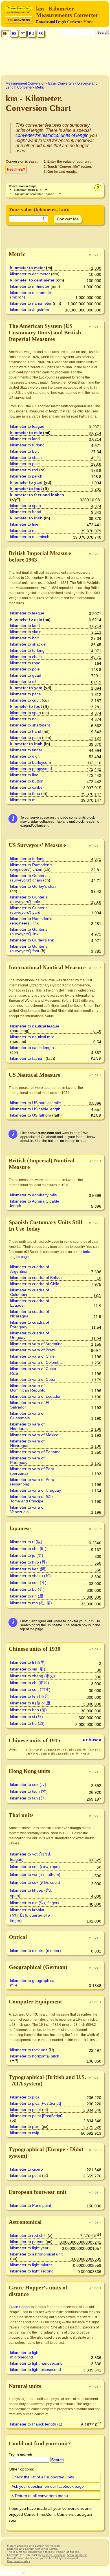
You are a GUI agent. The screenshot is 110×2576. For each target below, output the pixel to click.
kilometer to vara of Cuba (33, 1379)
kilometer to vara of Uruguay (36, 1490)
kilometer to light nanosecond (36, 2363)
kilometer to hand (26, 512)
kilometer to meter (27, 268)
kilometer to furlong (27, 445)
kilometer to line (24, 524)
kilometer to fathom (27, 1058)
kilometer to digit (25, 756)
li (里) (29, 1750)
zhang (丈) (55, 1750)
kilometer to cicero (27, 2169)
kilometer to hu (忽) (27, 1723)
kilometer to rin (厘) (27, 1596)
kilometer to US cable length (35, 1109)
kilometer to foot (26, 489)
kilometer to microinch (30, 537)
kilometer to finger (26, 750)
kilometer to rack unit (29, 2050)
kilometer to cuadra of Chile (35, 1284)
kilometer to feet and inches (37, 495)
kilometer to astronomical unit (36, 2254)
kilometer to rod (24, 470)
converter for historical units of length (52, 135)
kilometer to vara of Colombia (36, 1362)
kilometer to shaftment (30, 725)
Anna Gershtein (77, 2555)
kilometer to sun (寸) (28, 1582)
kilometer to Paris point (31, 2205)
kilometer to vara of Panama (35, 1452)
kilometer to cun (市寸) (30, 1689)
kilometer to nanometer (31, 303)
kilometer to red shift (28, 2235)
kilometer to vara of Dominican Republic (28, 1388)
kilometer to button (27, 781)
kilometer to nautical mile (32, 1037)
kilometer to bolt (24, 451)
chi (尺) (82, 1750)
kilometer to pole (25, 464)
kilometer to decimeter (30, 274)
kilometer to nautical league (35, 1026)
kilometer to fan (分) (28, 1798)
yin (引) (40, 1750)
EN (5, 34)
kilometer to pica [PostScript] (36, 2103)
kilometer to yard (26, 482)
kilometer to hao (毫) (28, 1710)
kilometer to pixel (25, 2126)
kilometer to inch (26, 518)
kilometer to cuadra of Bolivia (36, 1278)
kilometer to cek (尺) (28, 1784)
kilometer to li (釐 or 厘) (31, 1703)
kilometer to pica (25, 2097)
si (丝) (76, 1754)
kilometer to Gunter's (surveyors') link (29, 932)
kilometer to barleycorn (31, 762)
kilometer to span (26, 506)
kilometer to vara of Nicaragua (27, 1443)
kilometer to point (26, 2110)
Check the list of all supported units (43, 2477)
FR (41, 34)
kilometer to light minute (31, 2265)
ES (14, 34)
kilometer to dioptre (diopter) (36, 1951)
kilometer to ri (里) (26, 1542)
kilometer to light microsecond (25, 2355)
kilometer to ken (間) (28, 1569)
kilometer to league (27, 426)
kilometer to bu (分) (27, 1589)
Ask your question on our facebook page (48, 2486)
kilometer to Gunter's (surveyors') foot (29, 949)
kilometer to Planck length (33, 2424)
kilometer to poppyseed (31, 769)
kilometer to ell (23, 681)
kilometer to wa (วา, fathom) (35, 1874)
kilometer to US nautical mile (36, 1103)
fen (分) (33, 1754)
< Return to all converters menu (40, 2496)
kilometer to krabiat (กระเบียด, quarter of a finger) (30, 1915)
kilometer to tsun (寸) (29, 1791)
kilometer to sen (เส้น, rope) (35, 1867)
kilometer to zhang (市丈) (33, 1676)
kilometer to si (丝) (27, 1717)
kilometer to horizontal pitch (35, 2056)
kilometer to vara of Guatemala (27, 1416)
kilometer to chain (26, 457)
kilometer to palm (26, 737)
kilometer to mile (26, 433)
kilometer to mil (24, 530)
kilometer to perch (26, 476)
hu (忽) (87, 1754)
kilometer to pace (26, 694)
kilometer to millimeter (30, 286)
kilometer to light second (32, 2271)
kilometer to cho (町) (28, 1549)
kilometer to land (25, 439)
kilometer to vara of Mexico (34, 1435)
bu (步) (70, 1750)
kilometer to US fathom (31, 1115)
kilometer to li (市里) (28, 1662)
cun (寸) (94, 1750)
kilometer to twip (25, 2133)
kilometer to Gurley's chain (34, 886)
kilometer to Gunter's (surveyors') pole (29, 899)
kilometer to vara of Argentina (36, 1344)
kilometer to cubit (25, 700)
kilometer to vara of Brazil (33, 1350)
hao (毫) (64, 1754)
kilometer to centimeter (32, 280)
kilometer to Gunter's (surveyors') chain (29, 878)
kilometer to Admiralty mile (34, 1195)
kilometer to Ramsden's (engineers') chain (31, 867)
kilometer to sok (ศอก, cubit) (35, 1882)
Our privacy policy (18, 2561)
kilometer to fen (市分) (30, 1696)
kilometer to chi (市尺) (30, 1683)
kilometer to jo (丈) (27, 1555)
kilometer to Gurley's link (32, 940)
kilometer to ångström (30, 309)
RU (32, 34)
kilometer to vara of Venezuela (27, 1510)
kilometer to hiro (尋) (28, 1562)
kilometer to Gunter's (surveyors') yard (29, 910)
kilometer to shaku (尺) (30, 1576)
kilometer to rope (25, 663)
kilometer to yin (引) (28, 1669)
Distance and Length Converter (59, 22)
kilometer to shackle (28, 644)
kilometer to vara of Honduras (27, 1426)
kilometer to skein (26, 632)
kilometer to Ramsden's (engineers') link (31, 921)
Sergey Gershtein (54, 2555)
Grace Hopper (20, 2307)
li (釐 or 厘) (48, 1754)
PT (23, 34)
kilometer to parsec (27, 2242)
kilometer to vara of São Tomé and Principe (31, 1499)
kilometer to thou (25, 794)
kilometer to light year (29, 2248)
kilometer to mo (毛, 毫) (31, 1603)
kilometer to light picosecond (36, 2369)
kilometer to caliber (27, 787)
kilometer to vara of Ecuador (35, 1396)
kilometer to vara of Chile (32, 1356)
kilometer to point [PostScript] (36, 2116)
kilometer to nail (24, 719)
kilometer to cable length (32, 1048)
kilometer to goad (26, 675)
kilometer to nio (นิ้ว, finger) (35, 1903)
